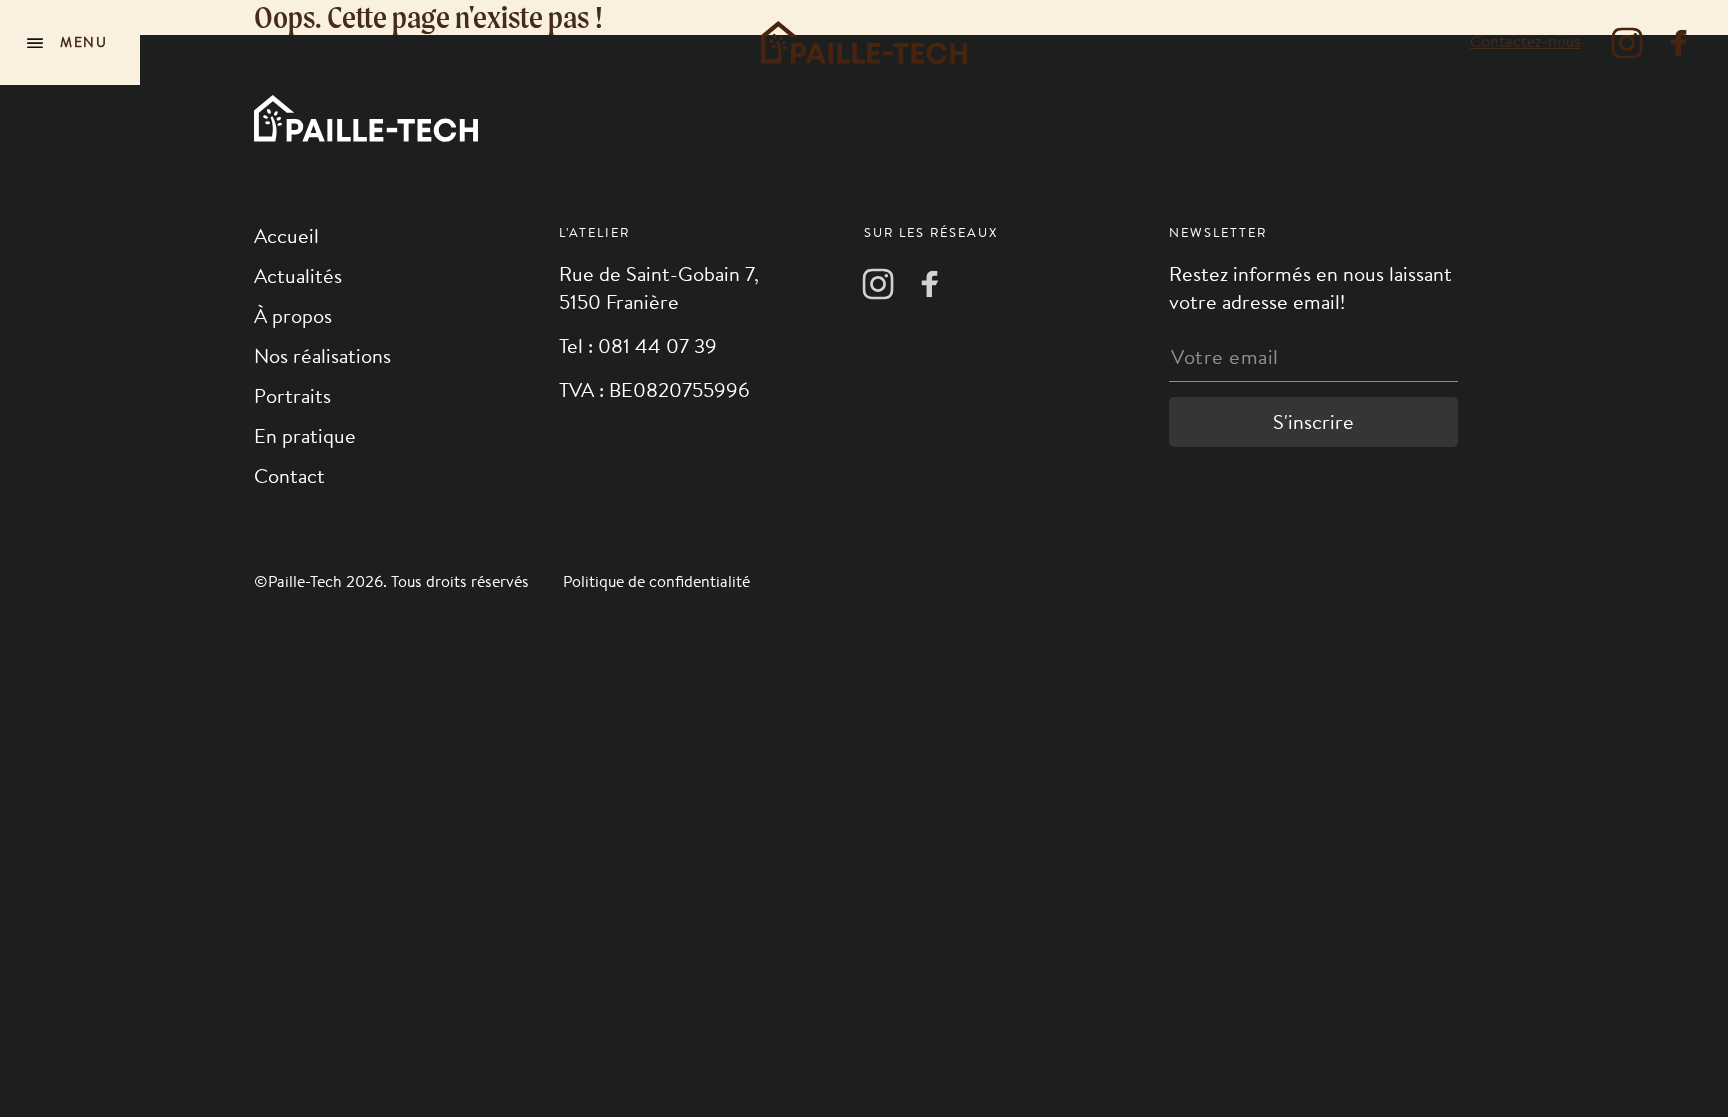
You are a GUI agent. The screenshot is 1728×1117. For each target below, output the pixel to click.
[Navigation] (70, 42)
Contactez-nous (1525, 41)
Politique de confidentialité (656, 581)
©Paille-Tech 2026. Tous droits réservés (393, 581)
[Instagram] (1627, 43)
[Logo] (864, 42)
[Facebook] (1679, 43)
